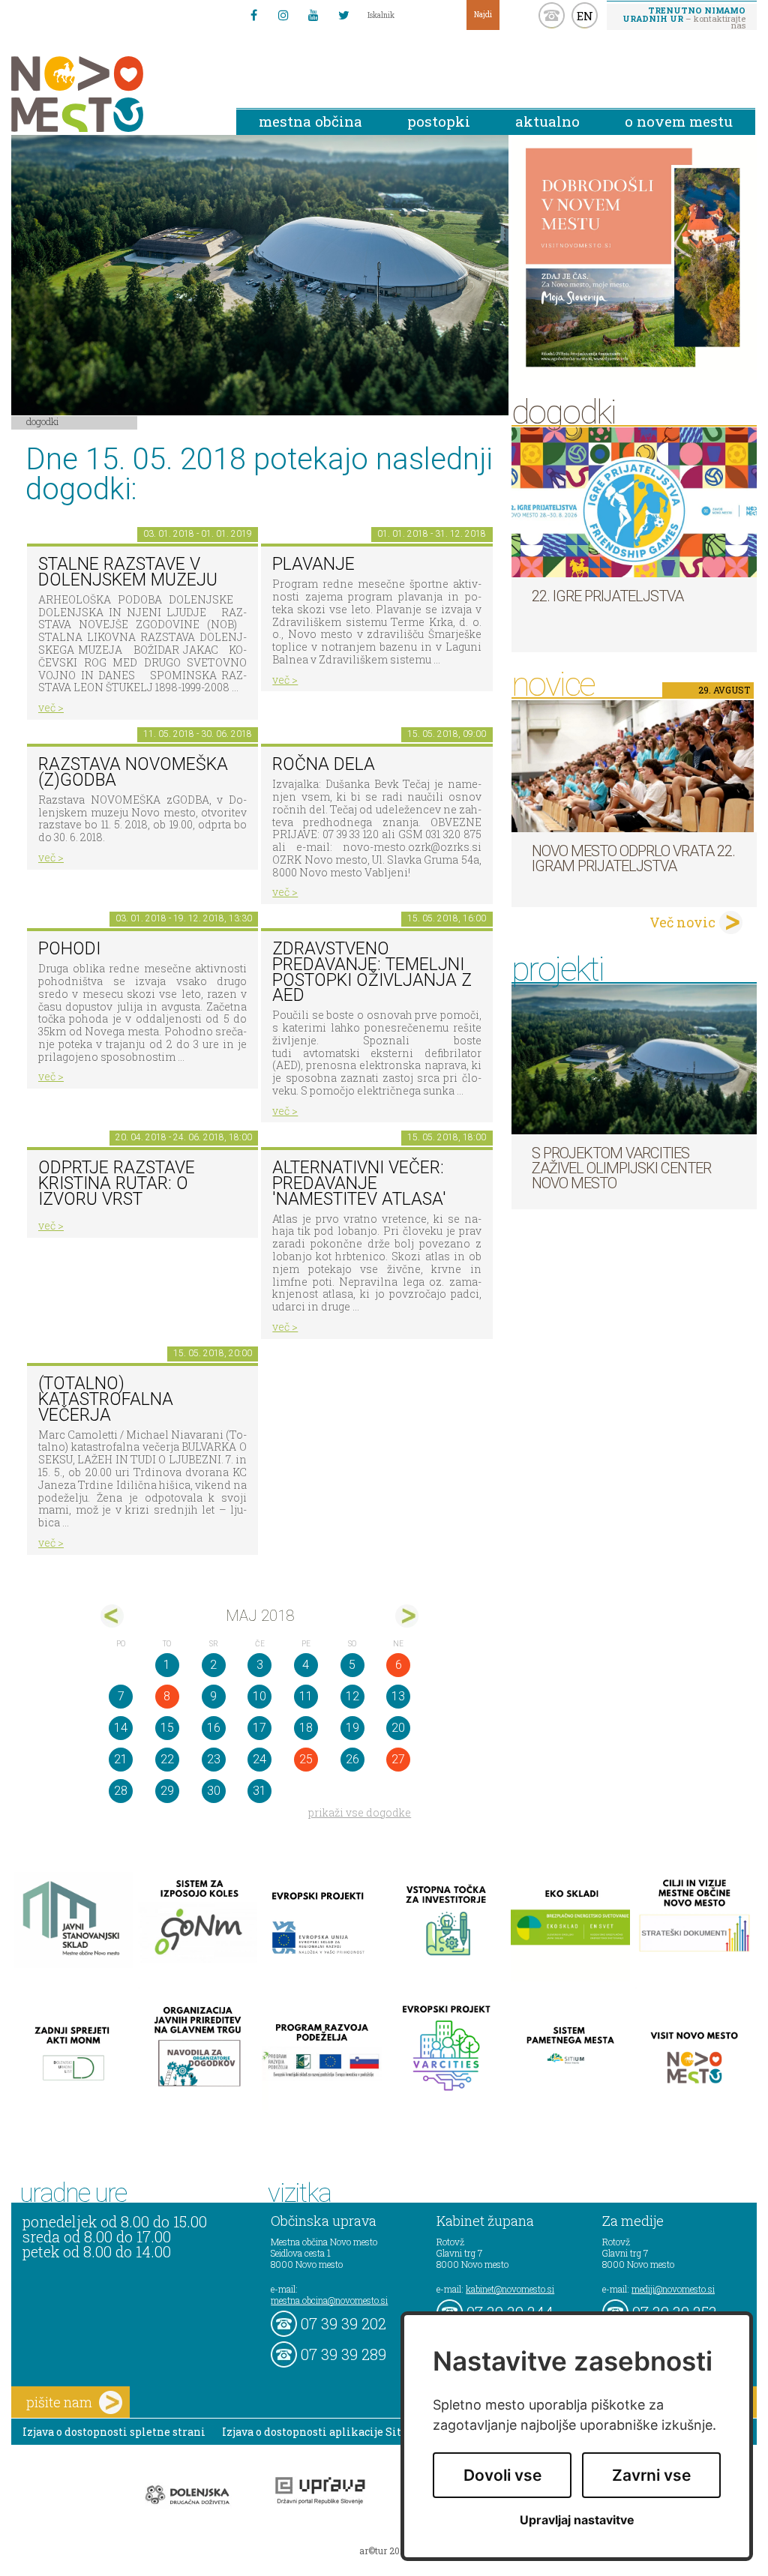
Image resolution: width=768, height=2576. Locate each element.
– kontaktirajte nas (684, 17)
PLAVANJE (313, 564)
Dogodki (43, 421)
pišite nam (59, 2402)
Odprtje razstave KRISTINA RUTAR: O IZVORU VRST (117, 1183)
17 (259, 1728)
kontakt (552, 15)
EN (585, 16)
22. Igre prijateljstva (607, 596)
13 (398, 1696)
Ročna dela (324, 764)
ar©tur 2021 (384, 2551)
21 (121, 1759)
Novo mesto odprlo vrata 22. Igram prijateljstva (633, 858)
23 (214, 1759)
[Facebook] (253, 15)
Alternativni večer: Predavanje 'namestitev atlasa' (359, 1183)
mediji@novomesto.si (673, 2289)
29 (167, 1791)
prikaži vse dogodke (360, 1812)
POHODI (69, 949)
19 (352, 1728)
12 (352, 1696)
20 (398, 1728)
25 (306, 1759)
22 (167, 1759)
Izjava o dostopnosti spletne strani (114, 2432)
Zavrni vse (651, 2475)
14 (121, 1728)
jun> (407, 1616)
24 (259, 1759)
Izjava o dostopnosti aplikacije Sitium (323, 2432)
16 (214, 1728)
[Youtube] (313, 15)
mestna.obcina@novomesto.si (329, 2300)
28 (121, 1791)
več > (51, 707)
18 (306, 1728)
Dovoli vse (502, 2475)
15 (167, 1728)
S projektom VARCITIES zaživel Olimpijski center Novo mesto (621, 1168)
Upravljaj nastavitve (577, 2520)
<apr (112, 1616)
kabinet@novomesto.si (510, 2289)
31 (259, 1791)
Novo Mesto (112, 94)
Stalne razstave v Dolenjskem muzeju (128, 572)
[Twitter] (343, 15)
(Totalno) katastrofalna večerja (106, 1399)
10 (259, 1696)
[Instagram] (283, 15)
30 (214, 1791)
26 (352, 1759)
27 (398, 1759)
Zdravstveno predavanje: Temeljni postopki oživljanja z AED (372, 972)
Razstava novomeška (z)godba (133, 772)
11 (306, 1696)
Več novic (682, 922)
